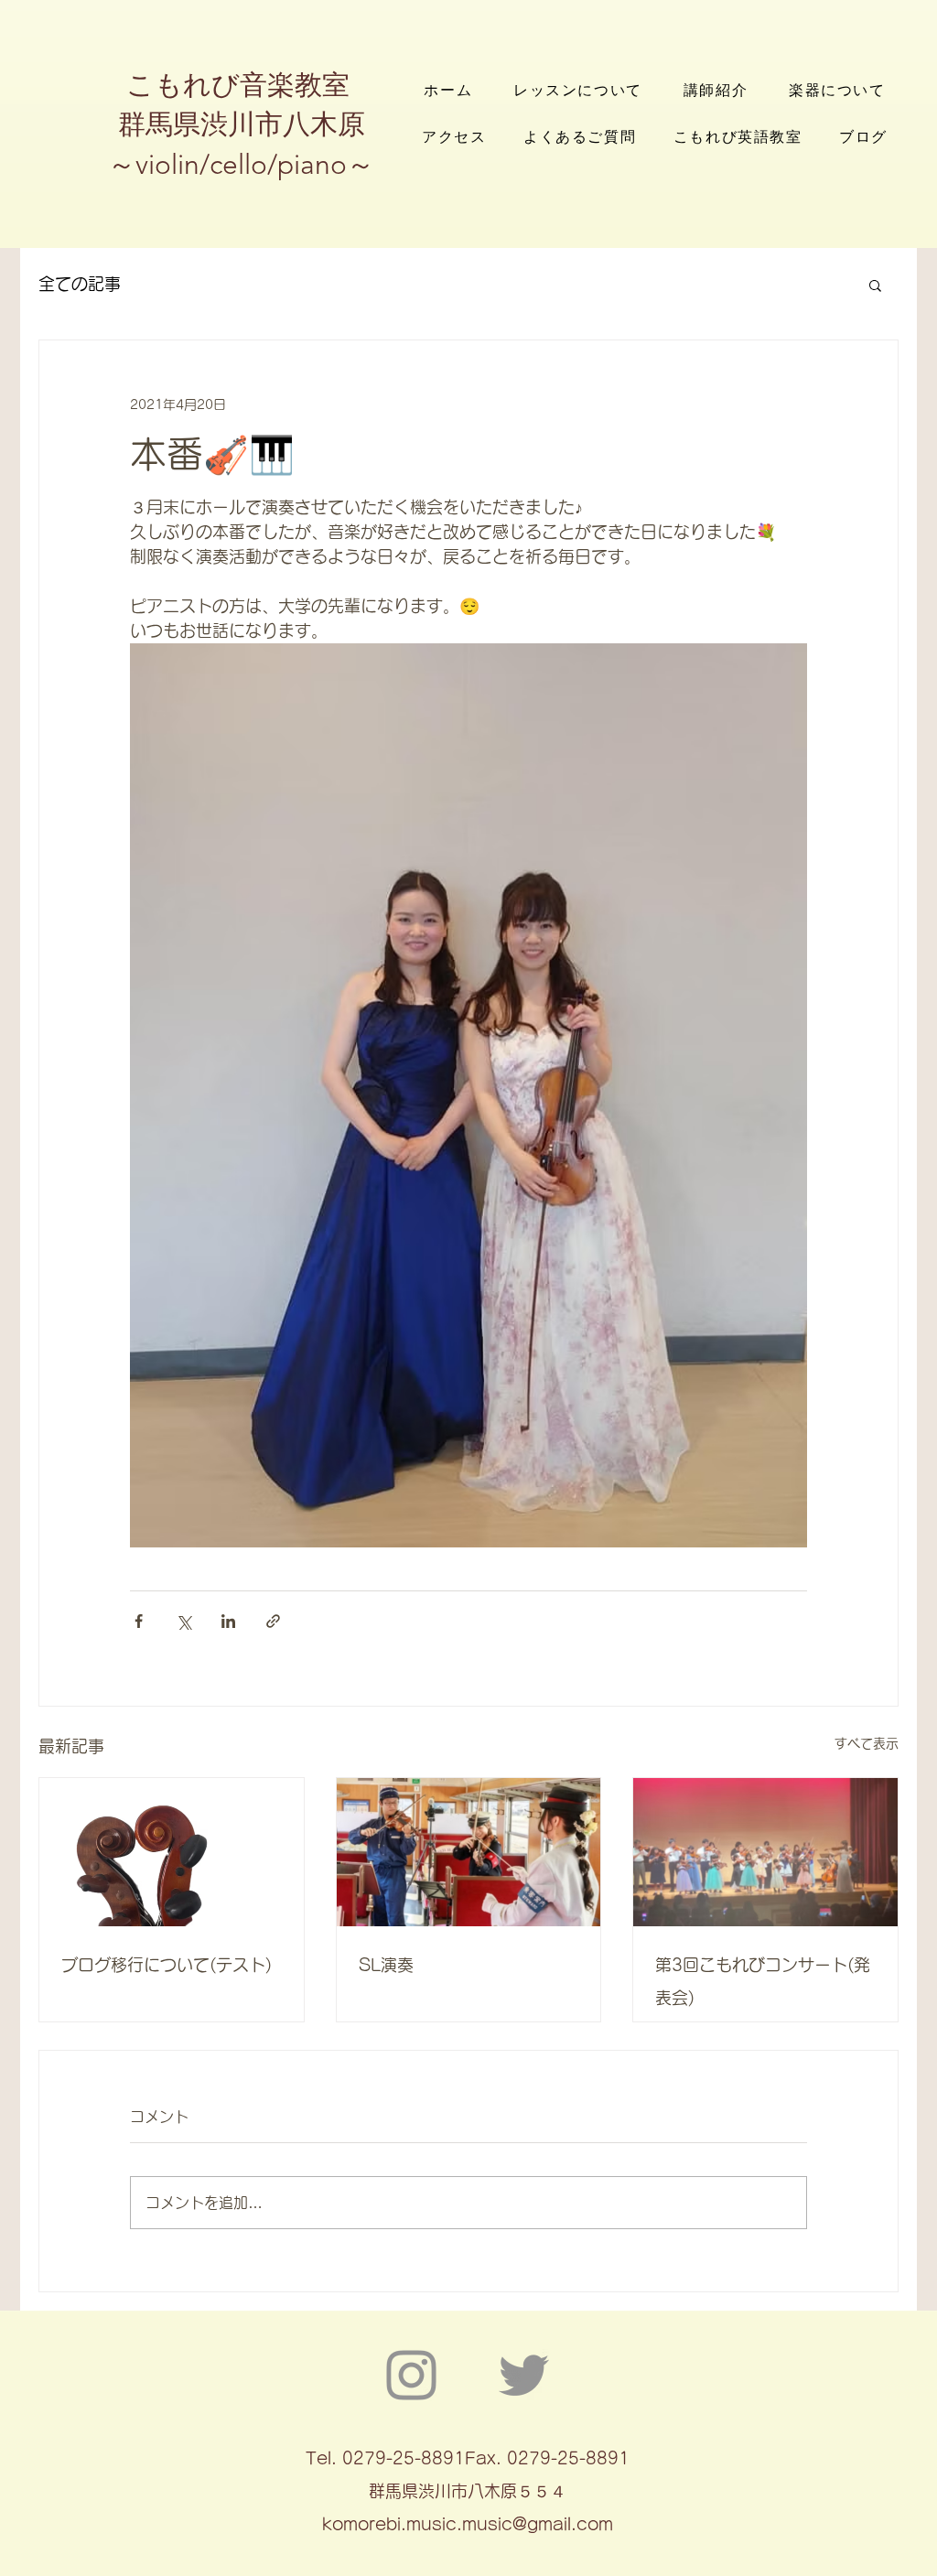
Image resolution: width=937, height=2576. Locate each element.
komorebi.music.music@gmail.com (468, 2524)
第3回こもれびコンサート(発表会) (763, 1981)
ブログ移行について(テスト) (167, 1965)
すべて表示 (867, 1743)
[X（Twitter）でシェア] (183, 1621)
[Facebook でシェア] (139, 1621)
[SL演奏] (469, 1852)
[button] (875, 285)
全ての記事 (80, 284)
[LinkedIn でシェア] (228, 1621)
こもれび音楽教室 (242, 85)
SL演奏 (386, 1965)
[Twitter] (524, 2375)
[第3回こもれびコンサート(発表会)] (765, 1852)
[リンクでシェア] (273, 1621)
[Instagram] (411, 2375)
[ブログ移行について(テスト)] (172, 1852)
